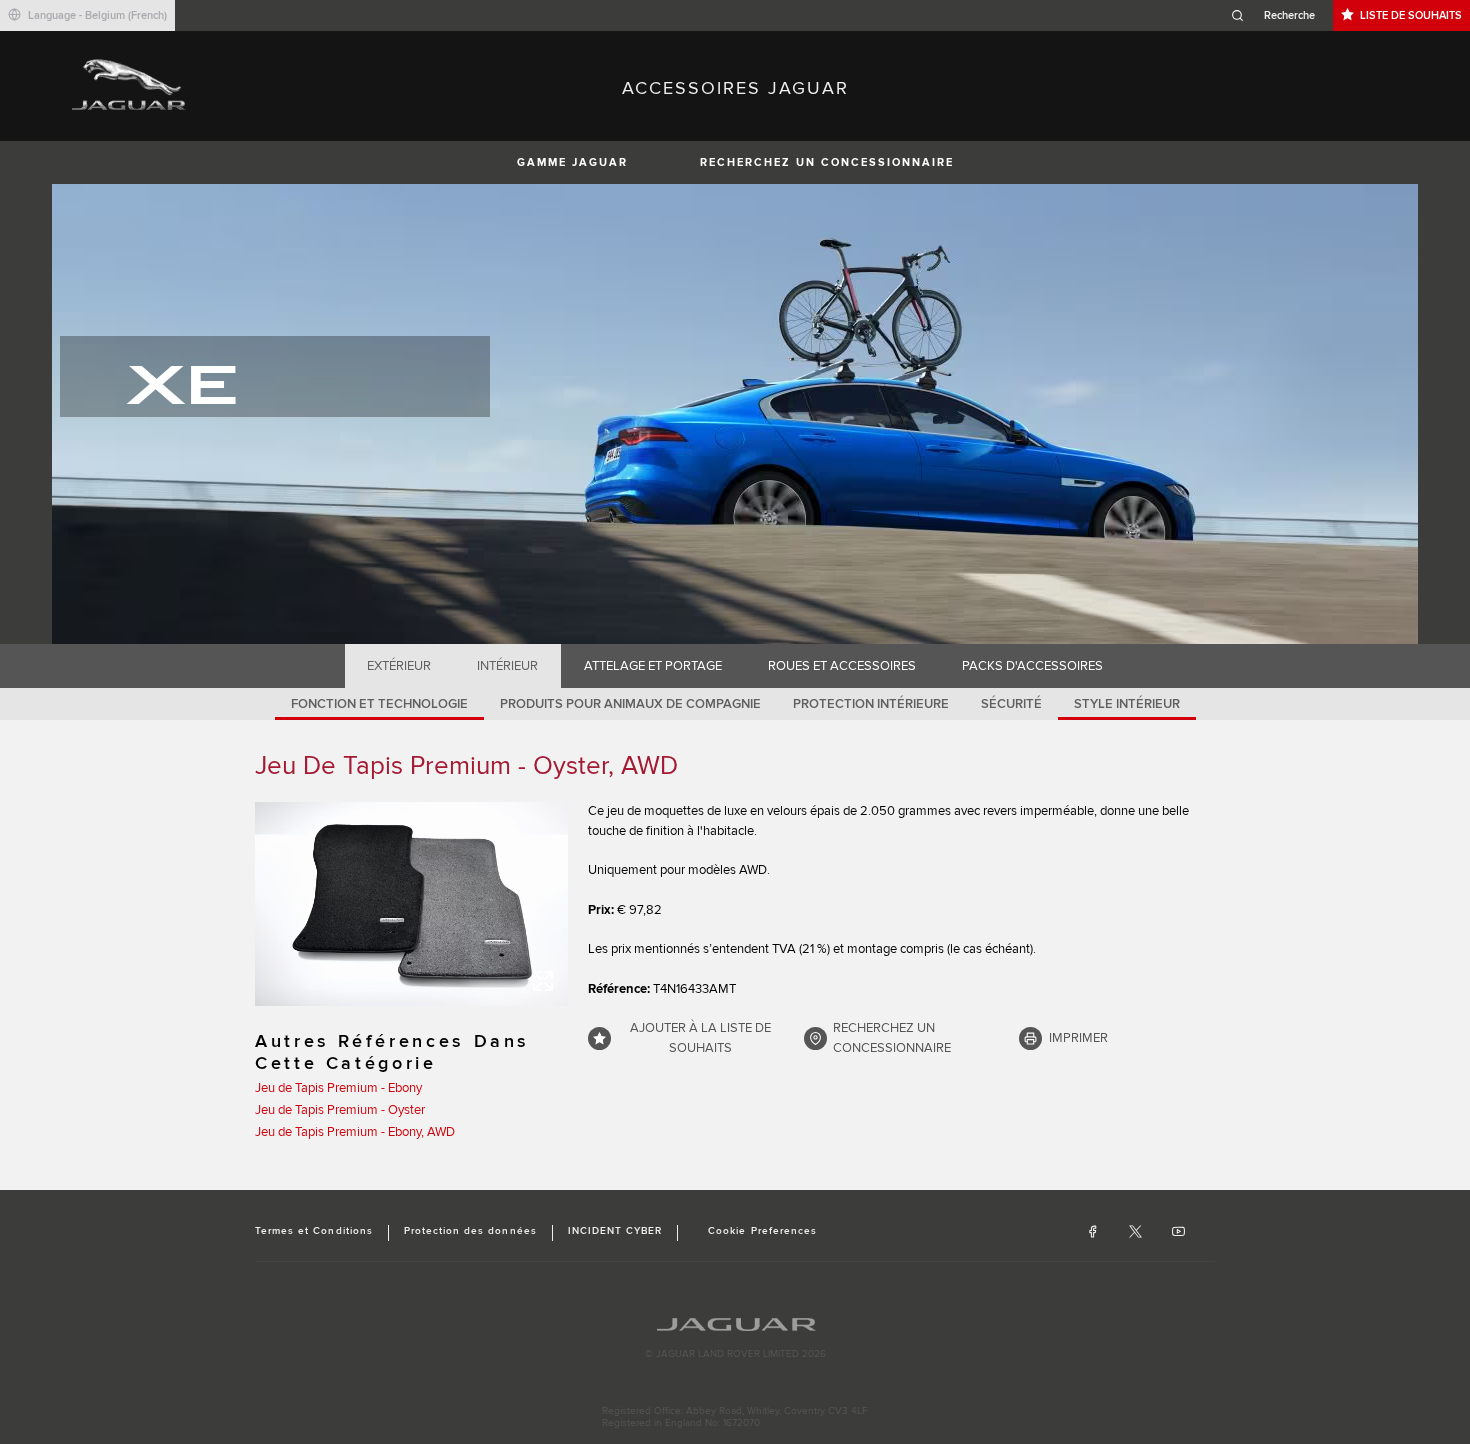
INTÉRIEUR (507, 666)
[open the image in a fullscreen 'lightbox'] (411, 904)
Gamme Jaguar (572, 162)
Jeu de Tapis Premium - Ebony (338, 1088)
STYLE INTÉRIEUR (1127, 704)
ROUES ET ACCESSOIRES (842, 666)
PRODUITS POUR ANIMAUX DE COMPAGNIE (630, 704)
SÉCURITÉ (1011, 704)
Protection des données (470, 1231)
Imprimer (1078, 1038)
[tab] (399, 666)
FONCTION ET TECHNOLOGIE (379, 704)
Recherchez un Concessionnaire (827, 162)
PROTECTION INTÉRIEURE (871, 704)
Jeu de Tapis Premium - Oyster (340, 1110)
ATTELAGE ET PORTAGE (653, 666)
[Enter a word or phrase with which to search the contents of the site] (1279, 15)
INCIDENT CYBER (615, 1231)
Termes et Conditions (314, 1231)
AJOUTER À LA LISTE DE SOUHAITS (700, 1038)
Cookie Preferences (762, 1231)
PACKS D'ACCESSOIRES (1032, 666)
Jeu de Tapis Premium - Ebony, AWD (355, 1132)
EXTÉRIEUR (399, 666)
